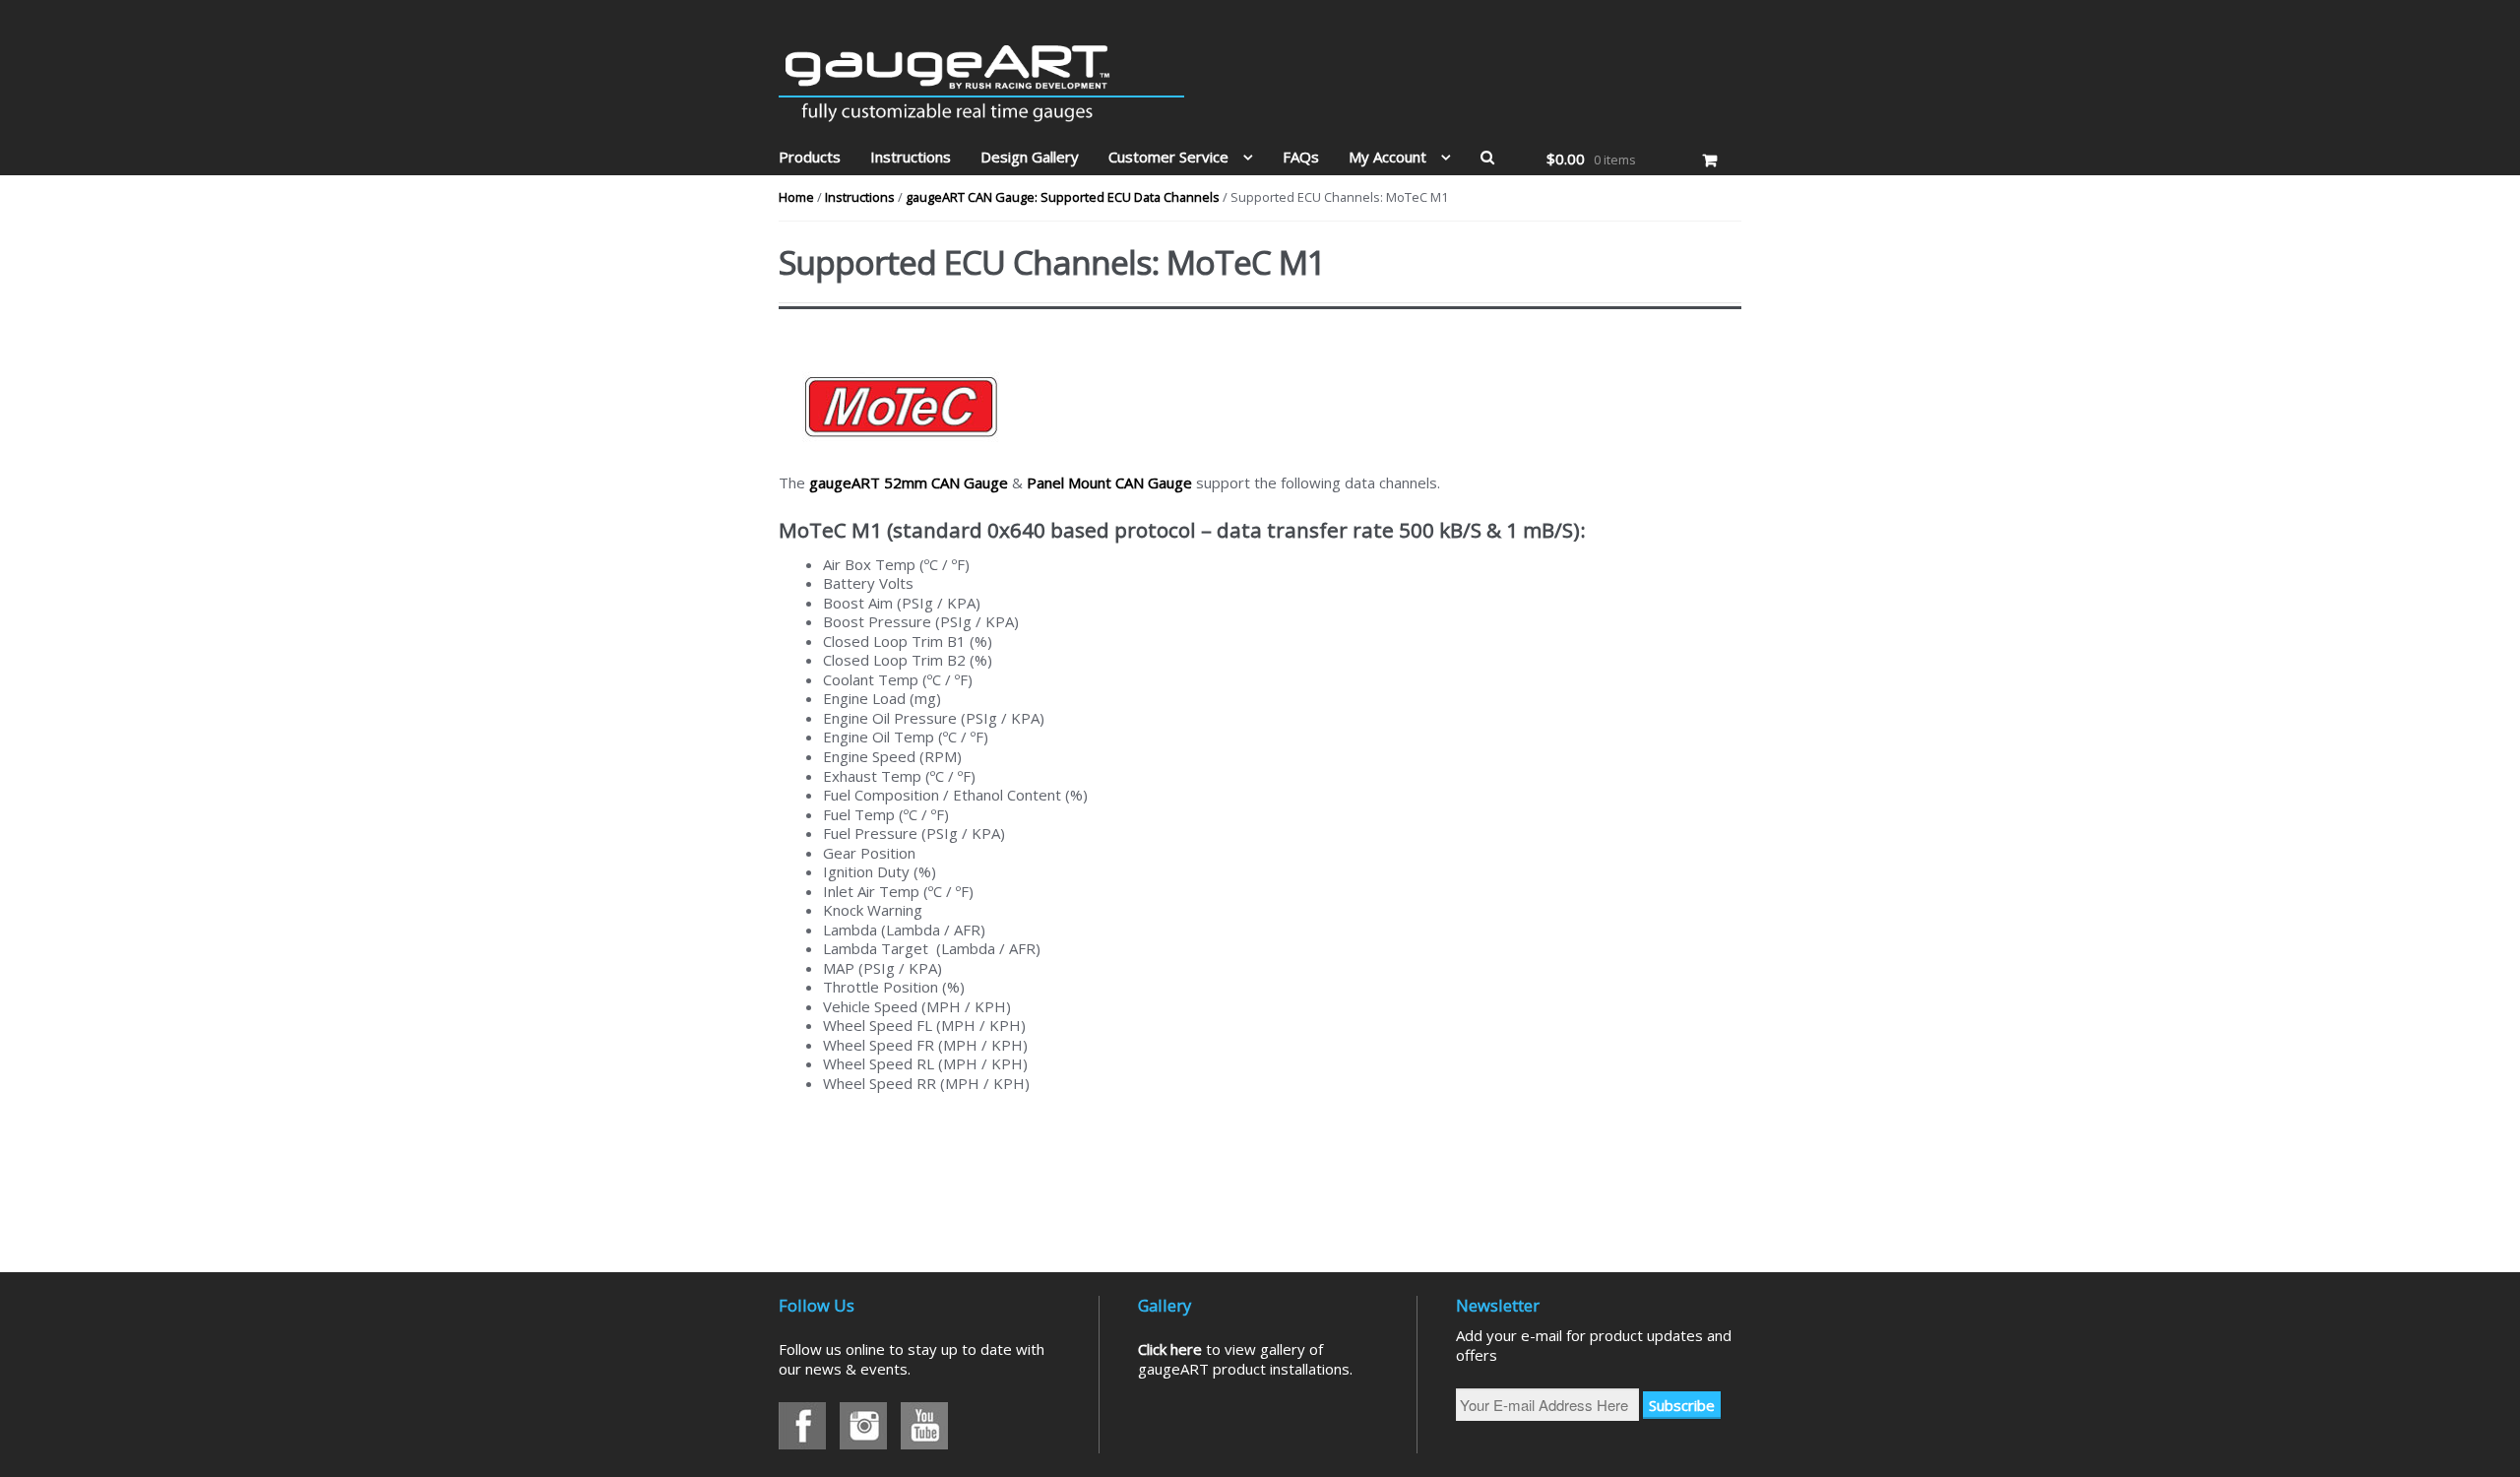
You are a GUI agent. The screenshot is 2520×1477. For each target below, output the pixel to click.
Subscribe (1682, 1405)
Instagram (863, 1426)
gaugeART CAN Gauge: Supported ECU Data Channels (1063, 197)
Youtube (924, 1426)
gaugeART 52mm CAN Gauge (909, 482)
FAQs (1301, 157)
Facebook (802, 1426)
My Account (1387, 157)
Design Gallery (1030, 157)
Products (810, 157)
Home (796, 197)
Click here (1170, 1349)
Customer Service (1168, 157)
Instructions (911, 157)
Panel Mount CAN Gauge (1109, 482)
